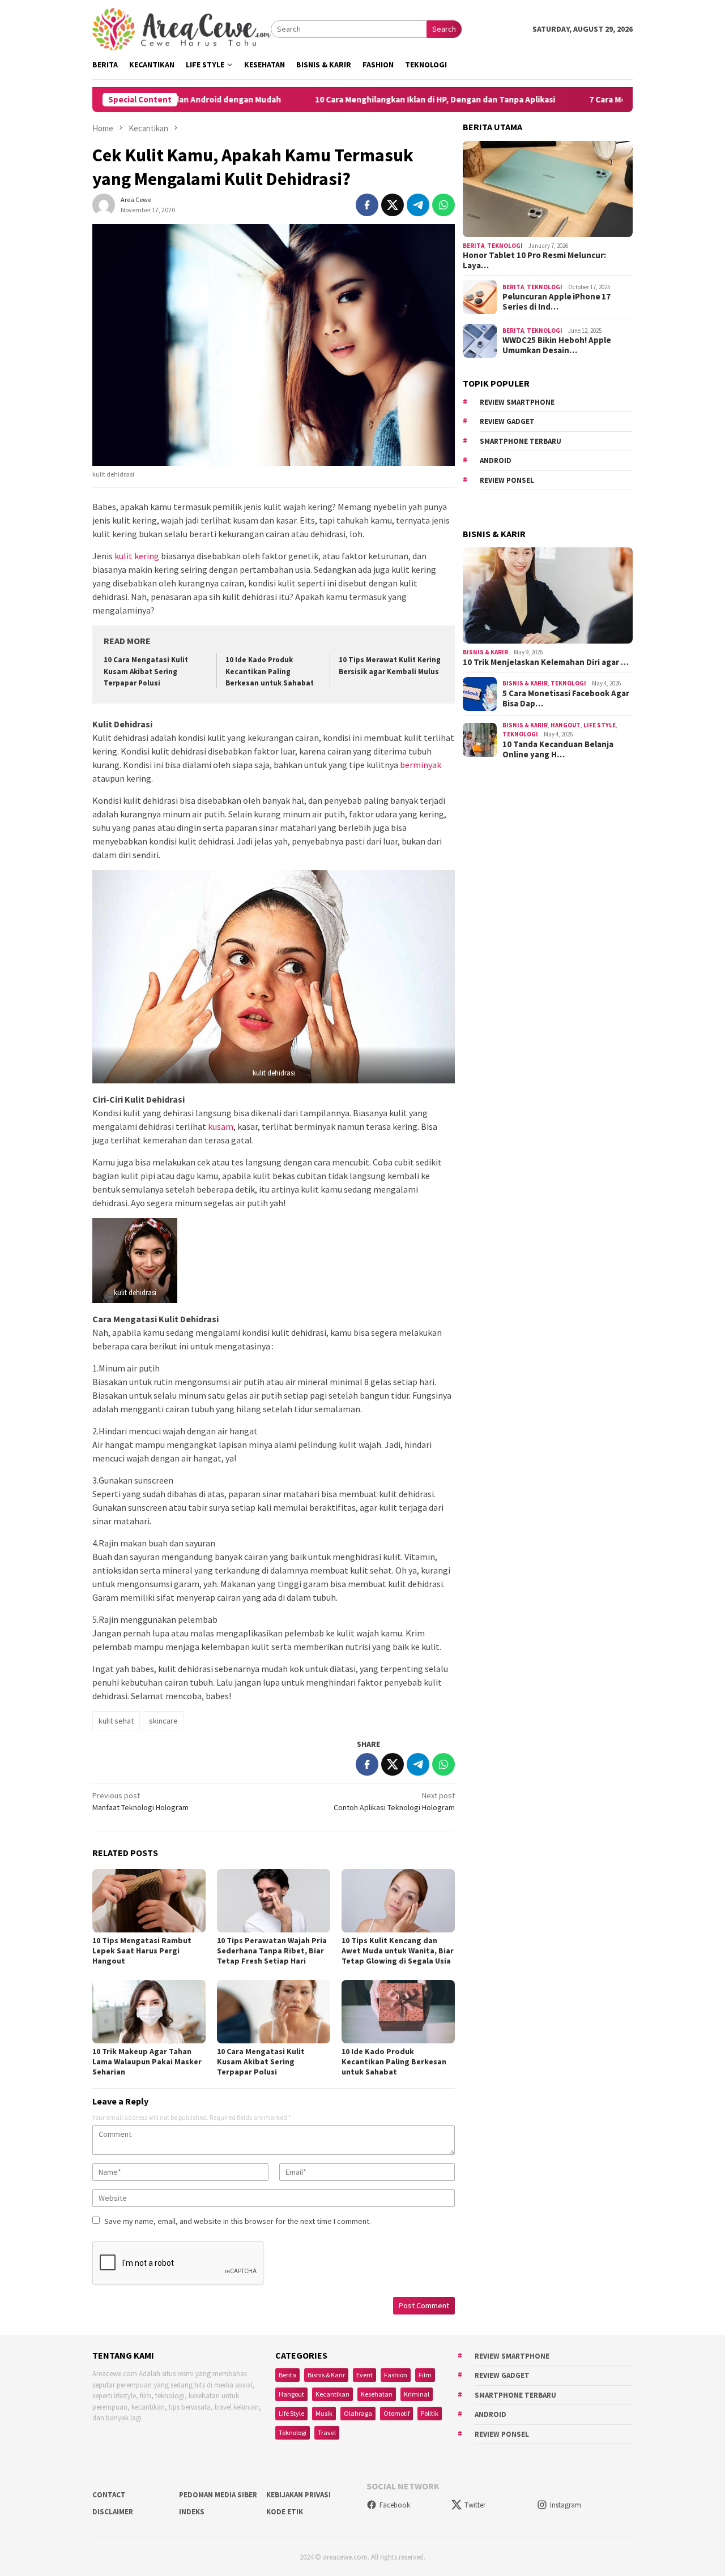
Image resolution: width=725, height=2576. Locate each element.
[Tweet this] (393, 205)
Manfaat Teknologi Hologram (140, 1801)
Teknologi (505, 246)
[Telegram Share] (418, 205)
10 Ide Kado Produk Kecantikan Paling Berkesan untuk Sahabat (270, 672)
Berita (474, 246)
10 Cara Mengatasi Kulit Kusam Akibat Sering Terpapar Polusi (146, 672)
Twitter (475, 2505)
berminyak (421, 765)
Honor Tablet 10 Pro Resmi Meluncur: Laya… (534, 260)
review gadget (507, 421)
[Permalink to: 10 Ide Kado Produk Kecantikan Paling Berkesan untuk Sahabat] (398, 2012)
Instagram (566, 2505)
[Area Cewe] (182, 28)
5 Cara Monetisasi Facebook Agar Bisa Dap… (566, 698)
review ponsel (507, 480)
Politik (430, 2413)
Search (444, 29)
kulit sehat (116, 1721)
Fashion (396, 2375)
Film (425, 2375)
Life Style (600, 725)
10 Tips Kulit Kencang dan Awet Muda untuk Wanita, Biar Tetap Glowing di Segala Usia (398, 1951)
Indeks (192, 2512)
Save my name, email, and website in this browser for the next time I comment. (238, 2221)
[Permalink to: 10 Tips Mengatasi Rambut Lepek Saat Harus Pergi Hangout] (149, 1901)
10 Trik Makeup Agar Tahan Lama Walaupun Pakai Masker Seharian (147, 2061)
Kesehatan (377, 2394)
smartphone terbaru (521, 441)
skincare (163, 1721)
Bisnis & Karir (485, 652)
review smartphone (517, 402)
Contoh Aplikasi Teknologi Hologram (394, 1801)
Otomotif (396, 2413)
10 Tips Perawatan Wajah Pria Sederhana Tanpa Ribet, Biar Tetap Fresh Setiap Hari (272, 1951)
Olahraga (358, 2413)
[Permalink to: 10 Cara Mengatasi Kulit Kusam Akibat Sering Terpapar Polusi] (274, 2012)
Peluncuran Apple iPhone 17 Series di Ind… (556, 302)
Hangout (566, 725)
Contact (109, 2495)
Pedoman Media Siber (218, 2495)
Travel (327, 2433)
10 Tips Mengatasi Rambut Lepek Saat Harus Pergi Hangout (142, 1951)
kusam (221, 1126)
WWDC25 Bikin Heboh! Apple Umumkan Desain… (557, 345)
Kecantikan (332, 2394)
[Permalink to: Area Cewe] (104, 204)
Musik (324, 2413)
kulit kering (137, 556)
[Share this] (367, 205)
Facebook (395, 2505)
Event (364, 2375)
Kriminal (417, 2394)
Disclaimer (113, 2512)
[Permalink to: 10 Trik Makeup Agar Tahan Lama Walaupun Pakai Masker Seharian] (149, 2012)
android (496, 460)
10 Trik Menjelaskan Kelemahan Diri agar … (546, 662)
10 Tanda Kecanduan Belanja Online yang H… (558, 749)
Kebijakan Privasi (298, 2495)
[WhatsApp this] (443, 205)
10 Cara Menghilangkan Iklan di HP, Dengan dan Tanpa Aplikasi (364, 100)
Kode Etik (285, 2512)
